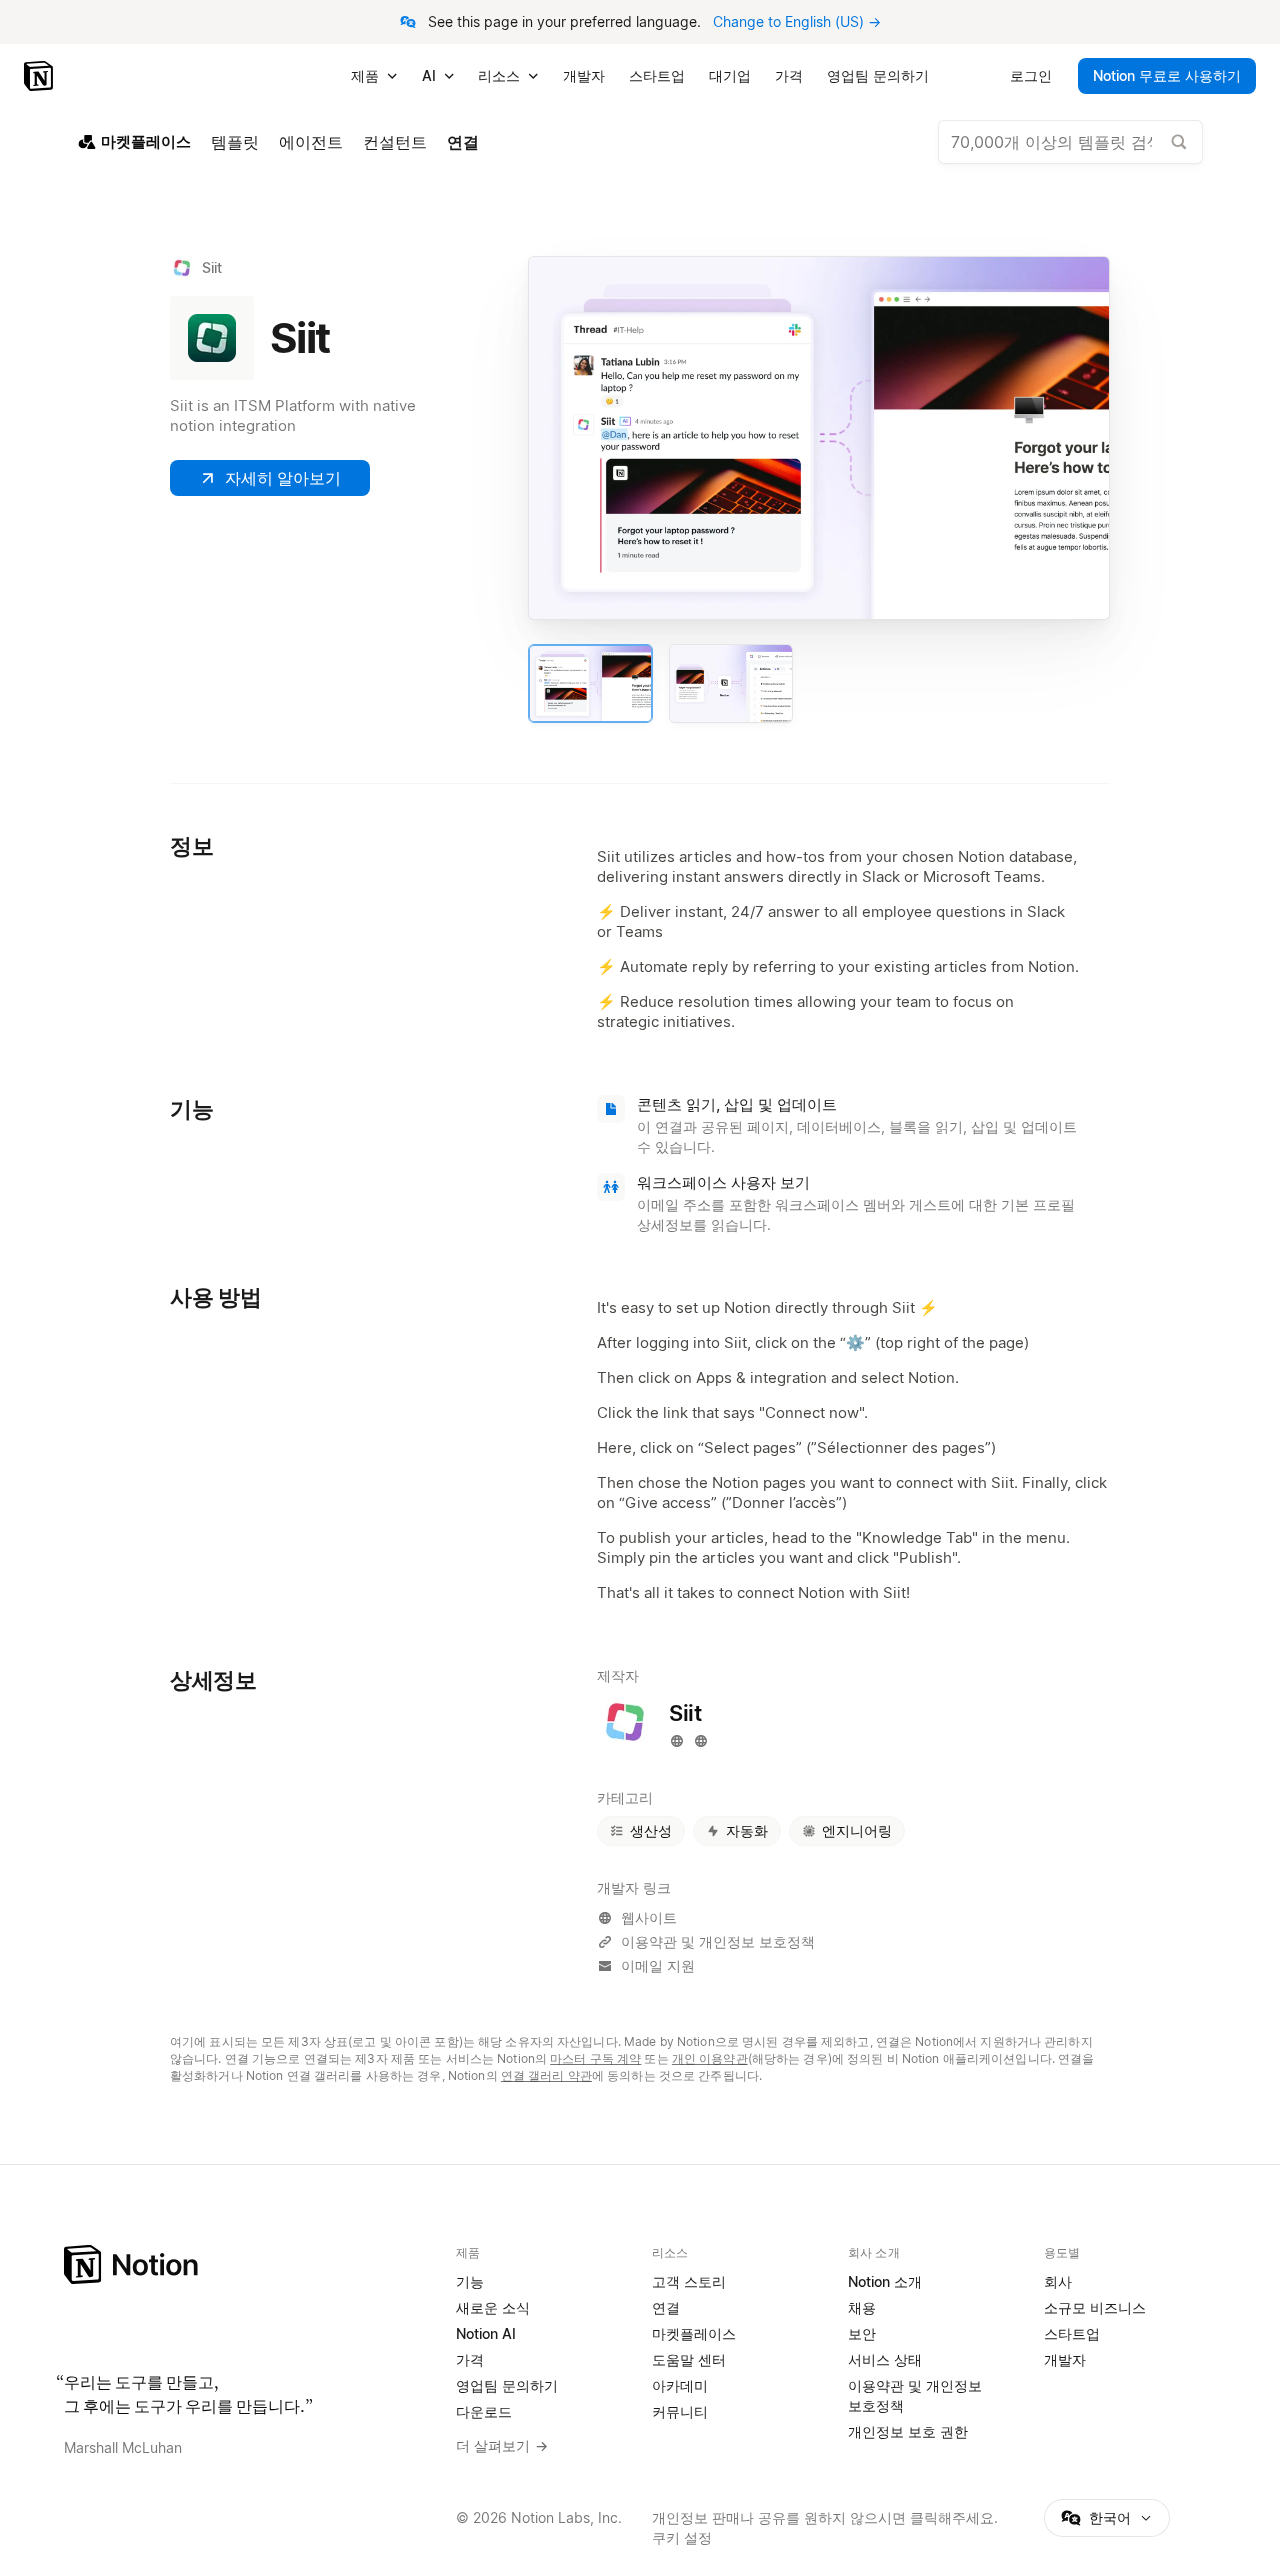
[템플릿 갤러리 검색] (1179, 142)
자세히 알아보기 (283, 478)
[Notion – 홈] (40, 76)
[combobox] (1070, 142)
